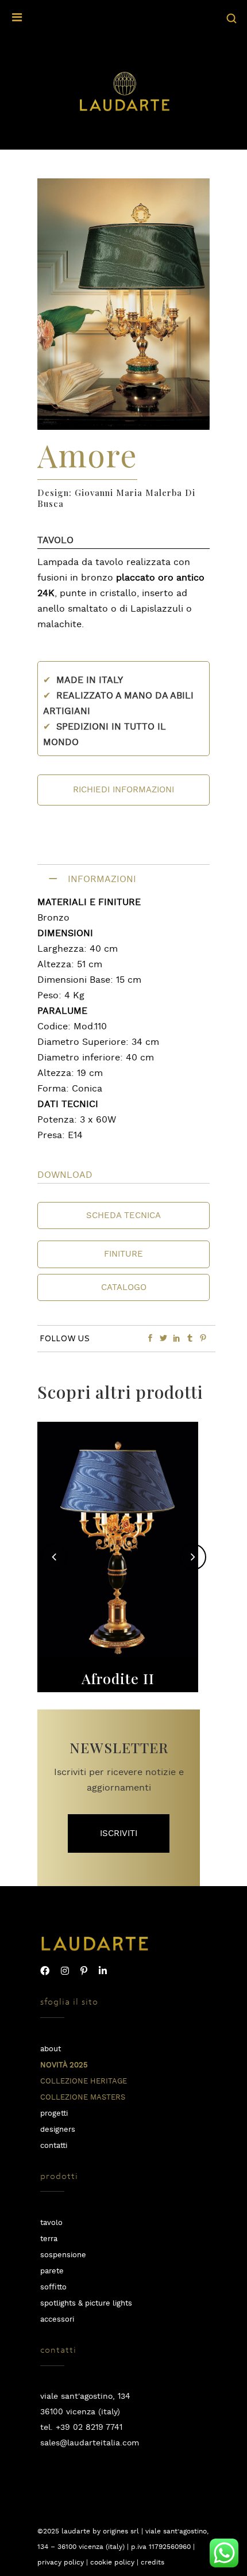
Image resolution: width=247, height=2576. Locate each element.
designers (58, 2130)
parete (52, 2271)
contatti (54, 2146)
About (51, 2049)
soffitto (53, 2287)
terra (49, 2239)
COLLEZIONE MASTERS (83, 2098)
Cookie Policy (112, 2562)
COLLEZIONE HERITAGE (84, 2081)
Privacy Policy (61, 2562)
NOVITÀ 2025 (64, 2065)
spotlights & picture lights (86, 2304)
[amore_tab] (123, 427)
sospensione (63, 2255)
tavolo (51, 2223)
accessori (57, 2320)
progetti (54, 2114)
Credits (153, 2562)
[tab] (123, 879)
